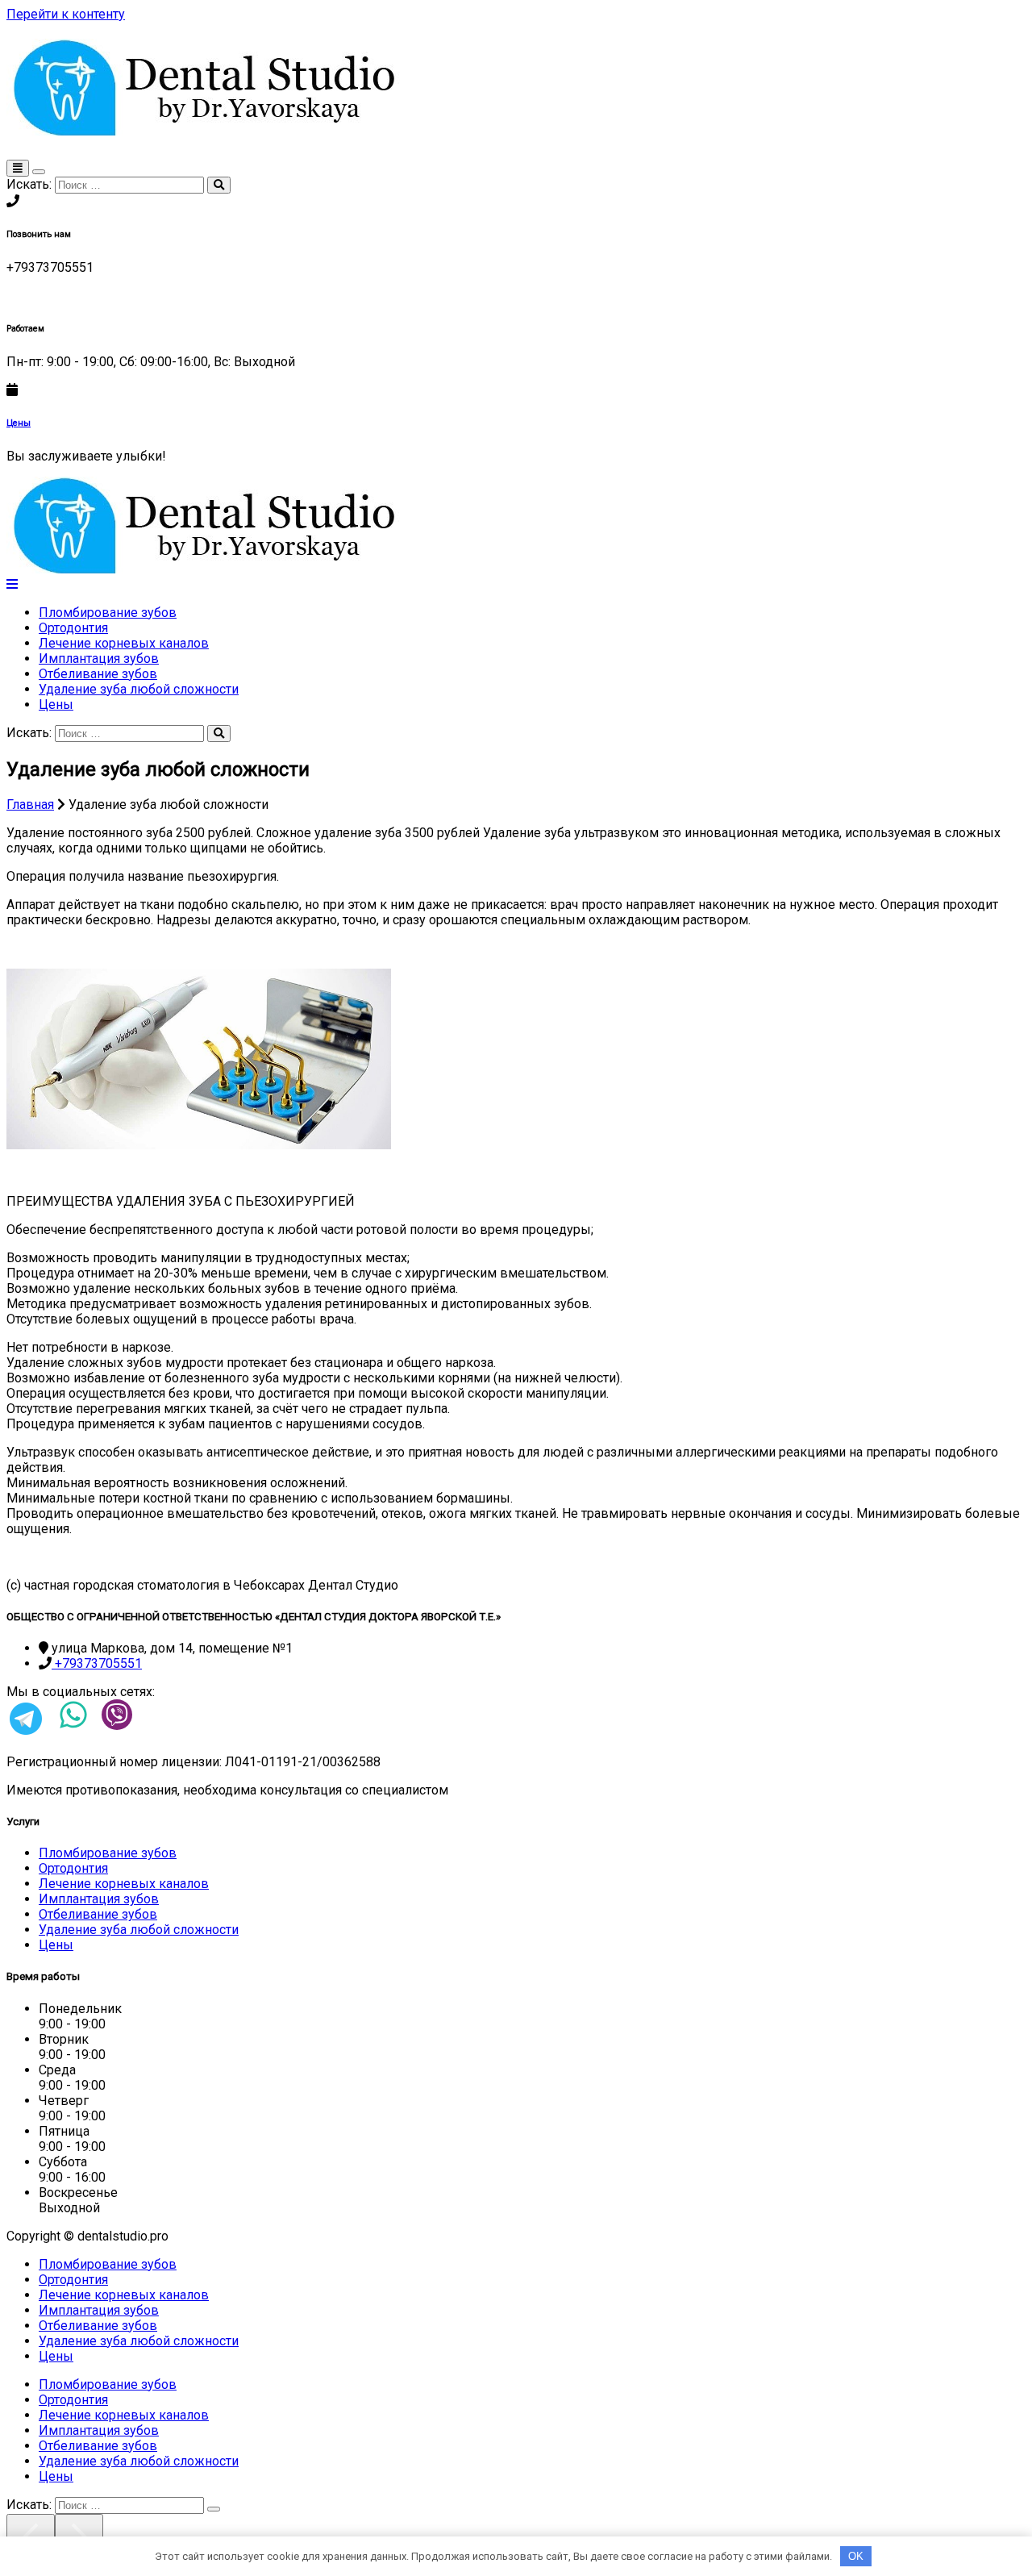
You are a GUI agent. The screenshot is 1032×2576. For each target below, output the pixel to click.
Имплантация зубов (99, 659)
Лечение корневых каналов (124, 643)
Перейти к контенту (66, 14)
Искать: (29, 184)
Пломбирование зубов (108, 613)
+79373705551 (97, 1663)
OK (856, 2556)
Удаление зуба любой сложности (139, 689)
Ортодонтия (73, 628)
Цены (19, 423)
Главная (30, 804)
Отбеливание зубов (98, 674)
